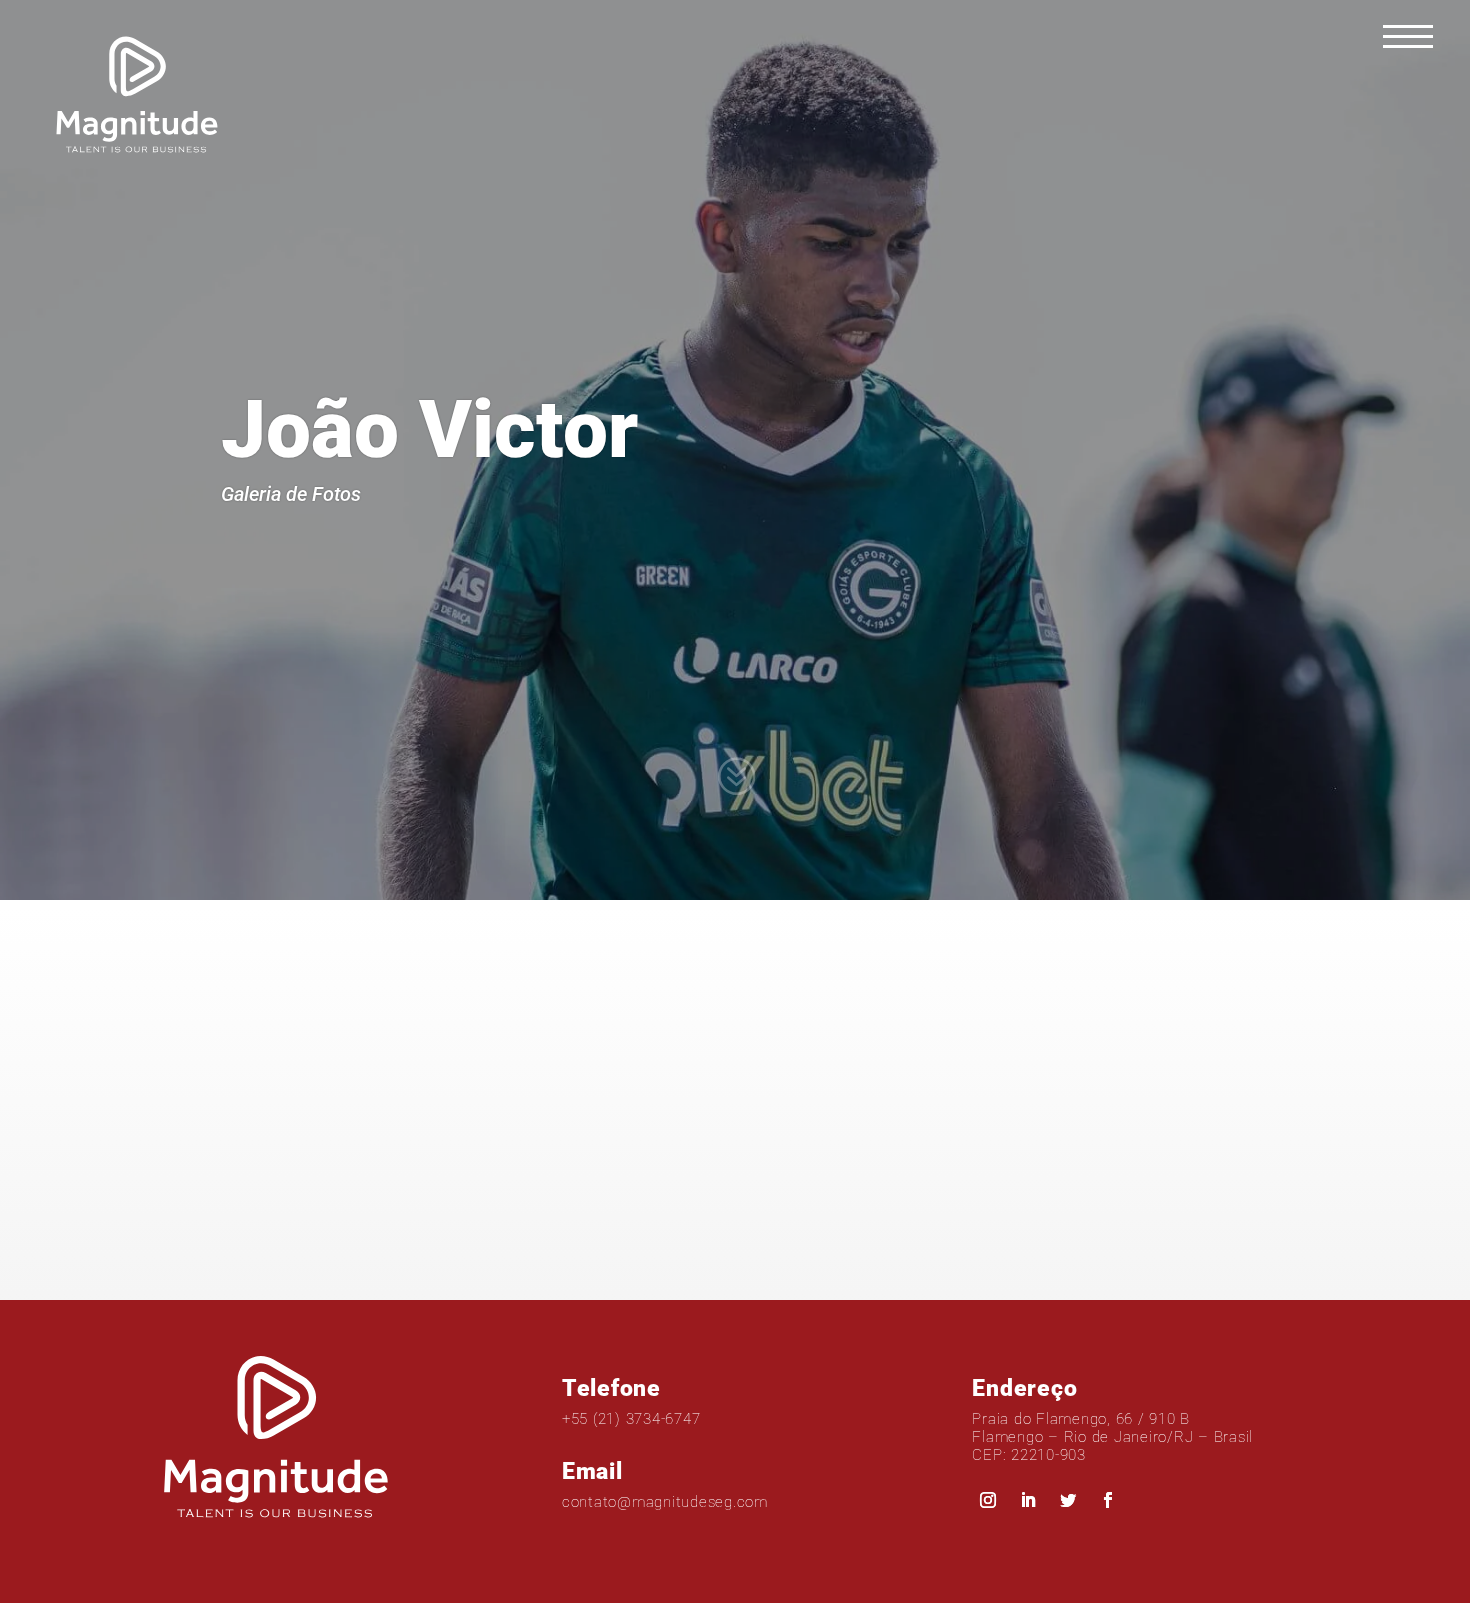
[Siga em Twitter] (1068, 1500)
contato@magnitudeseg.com (665, 1502)
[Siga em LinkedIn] (1028, 1500)
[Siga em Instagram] (988, 1500)
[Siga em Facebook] (1108, 1500)
